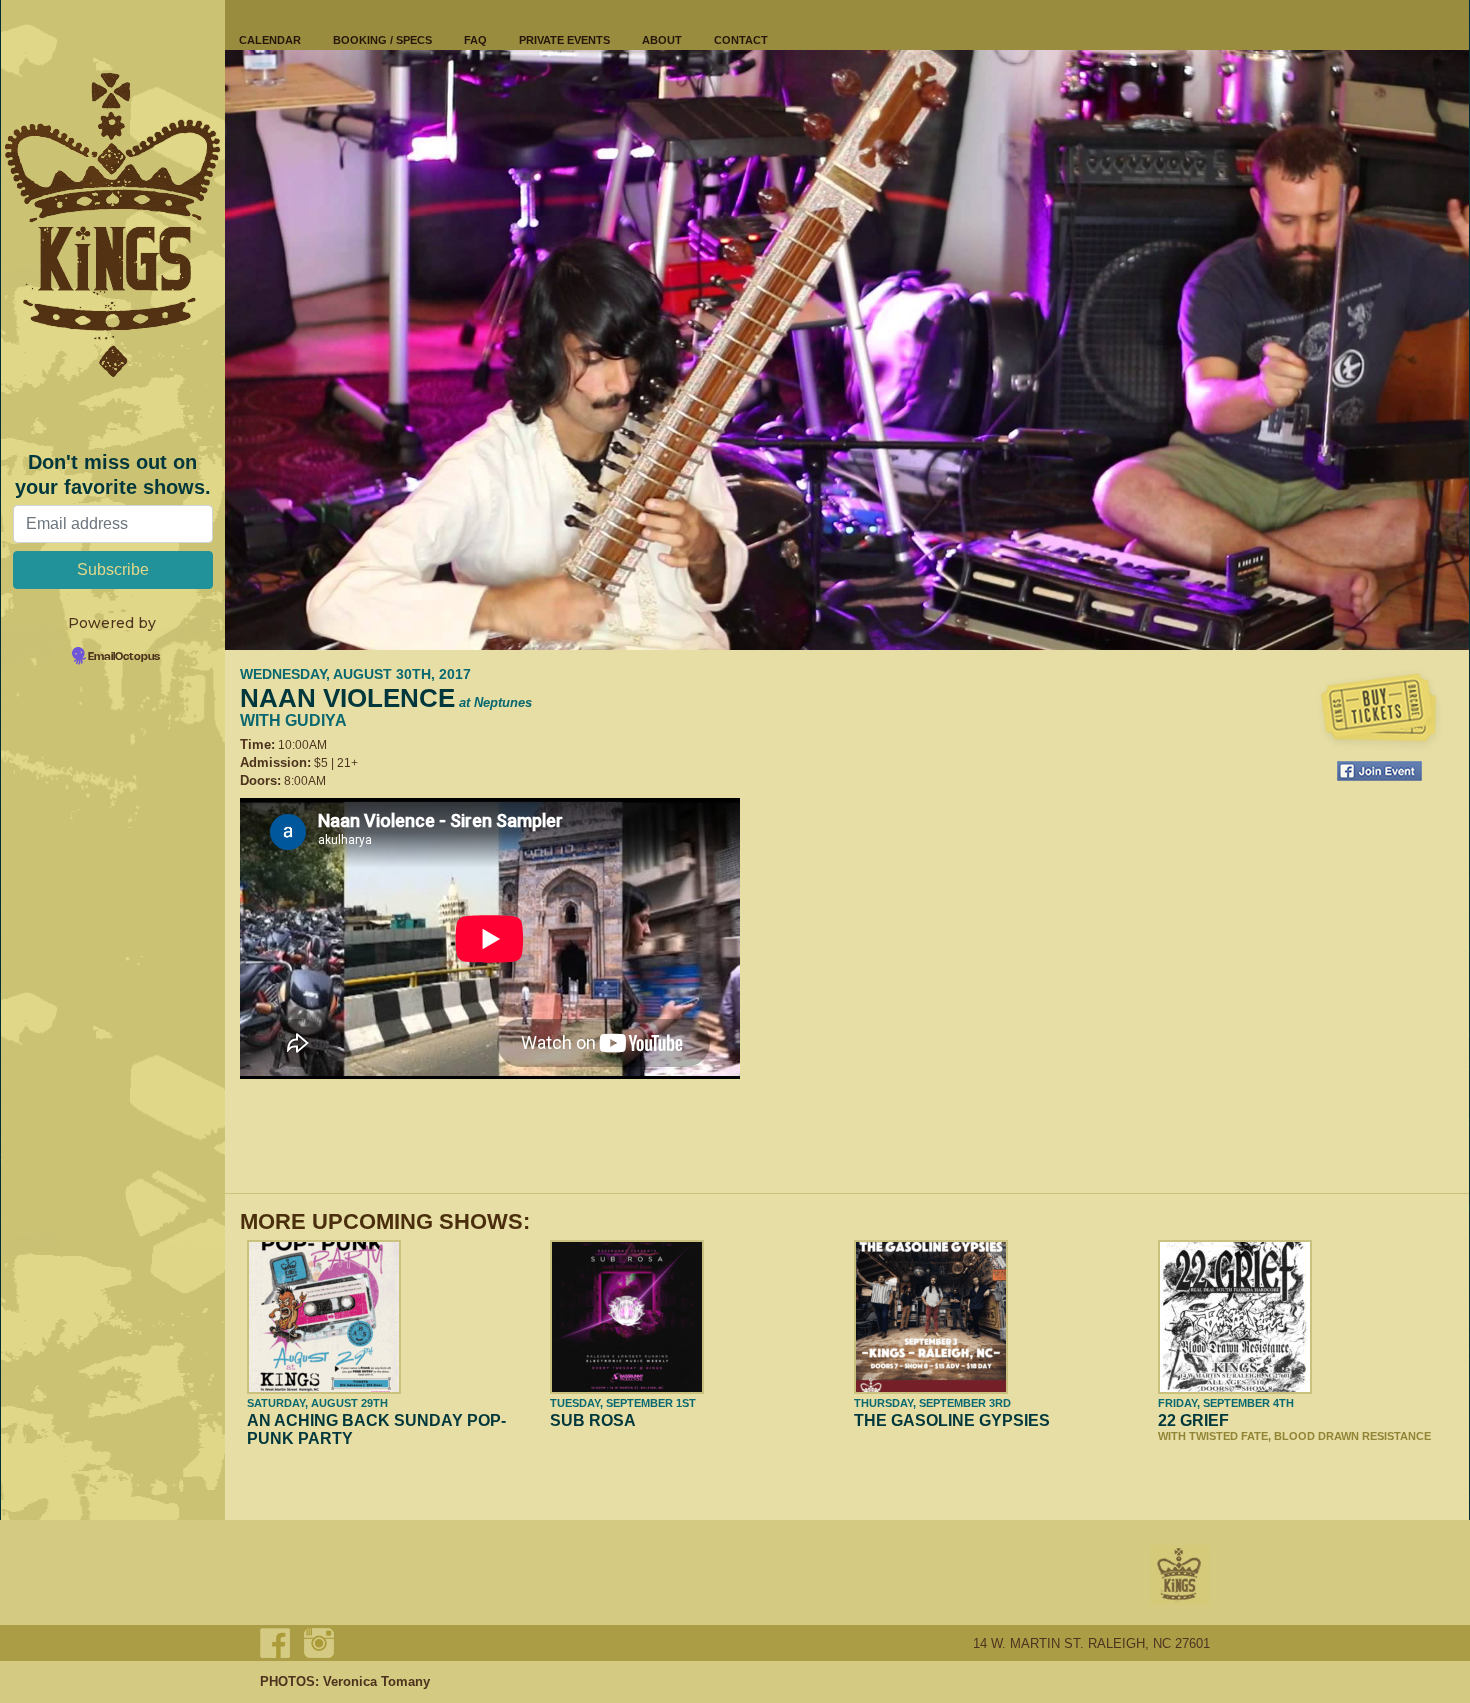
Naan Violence (386, 698)
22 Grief (1193, 1420)
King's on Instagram (319, 1643)
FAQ (475, 40)
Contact (741, 40)
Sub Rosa (593, 1420)
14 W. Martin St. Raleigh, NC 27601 (1091, 1643)
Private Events (564, 40)
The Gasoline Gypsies (952, 1420)
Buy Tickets (1379, 710)
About (662, 40)
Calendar (270, 40)
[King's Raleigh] (113, 225)
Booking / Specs (382, 40)
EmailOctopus (124, 657)
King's (1180, 1575)
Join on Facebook (1379, 771)
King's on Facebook (275, 1643)
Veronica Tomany (376, 1681)
